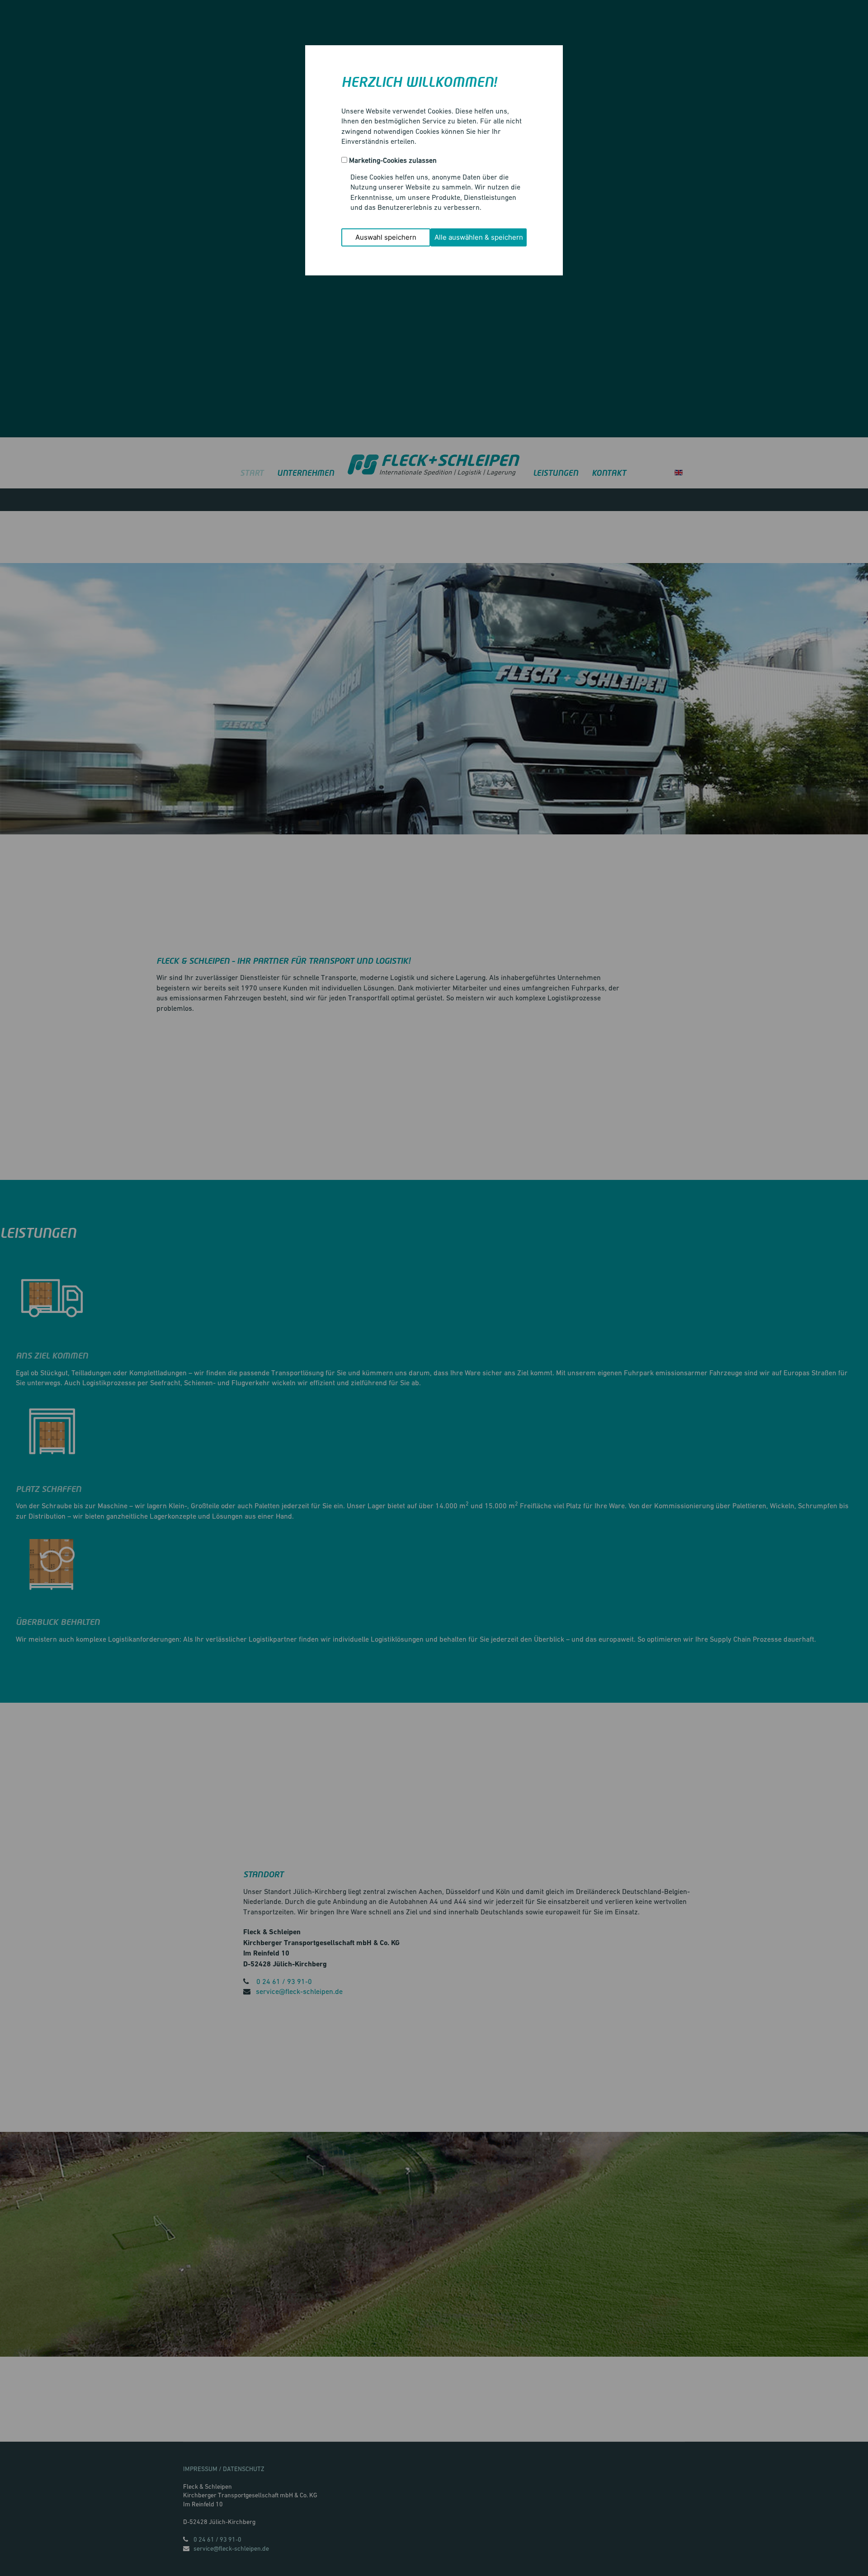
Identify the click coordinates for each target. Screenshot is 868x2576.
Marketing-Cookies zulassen (393, 160)
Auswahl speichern (386, 237)
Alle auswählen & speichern (479, 237)
